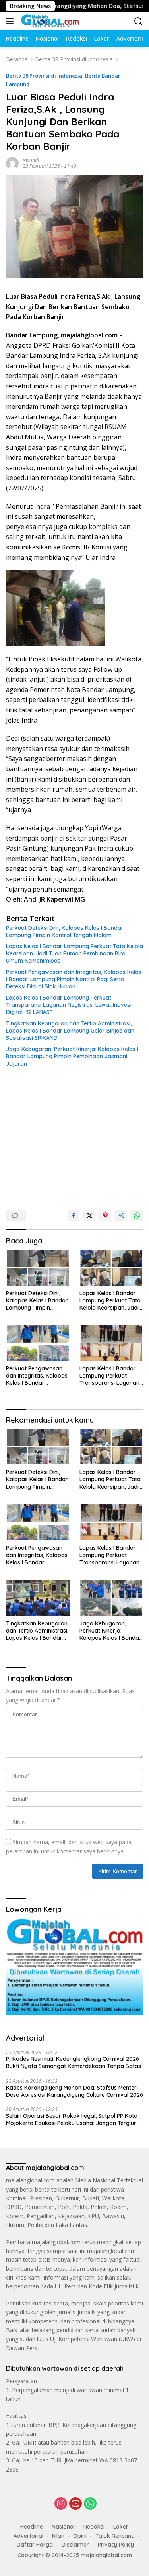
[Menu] (11, 21)
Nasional (63, 2527)
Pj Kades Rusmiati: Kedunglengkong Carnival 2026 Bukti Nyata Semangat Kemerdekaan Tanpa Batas (74, 2062)
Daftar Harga (35, 2545)
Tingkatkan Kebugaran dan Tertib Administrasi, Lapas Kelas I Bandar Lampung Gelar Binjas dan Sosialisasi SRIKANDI (70, 1031)
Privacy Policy (116, 2545)
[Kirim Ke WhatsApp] (137, 1215)
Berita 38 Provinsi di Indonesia (44, 76)
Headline (32, 2527)
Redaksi (94, 2527)
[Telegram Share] (121, 1215)
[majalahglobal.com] (49, 21)
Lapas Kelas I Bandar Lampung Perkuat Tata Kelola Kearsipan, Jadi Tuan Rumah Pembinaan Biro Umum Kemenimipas (74, 953)
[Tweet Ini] (89, 1215)
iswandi (31, 160)
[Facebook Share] (74, 1215)
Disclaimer (75, 2545)
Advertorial (28, 2536)
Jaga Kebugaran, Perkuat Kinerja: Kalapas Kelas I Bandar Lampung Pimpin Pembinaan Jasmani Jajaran (72, 1056)
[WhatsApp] (90, 2504)
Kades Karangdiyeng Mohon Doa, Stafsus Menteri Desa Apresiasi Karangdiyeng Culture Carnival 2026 (74, 2091)
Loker (121, 2527)
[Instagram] (61, 2504)
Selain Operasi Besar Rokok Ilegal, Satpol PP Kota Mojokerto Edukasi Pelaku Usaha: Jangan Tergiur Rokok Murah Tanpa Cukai (72, 2119)
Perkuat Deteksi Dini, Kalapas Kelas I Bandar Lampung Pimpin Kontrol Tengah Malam (65, 931)
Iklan (58, 2536)
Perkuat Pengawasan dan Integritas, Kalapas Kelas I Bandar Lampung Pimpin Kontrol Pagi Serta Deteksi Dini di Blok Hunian (74, 979)
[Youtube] (75, 2504)
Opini (80, 2536)
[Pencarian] (138, 21)
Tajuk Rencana (115, 2536)
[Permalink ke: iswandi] (12, 162)
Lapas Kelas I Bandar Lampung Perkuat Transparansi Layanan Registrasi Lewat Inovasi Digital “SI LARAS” (69, 1005)
